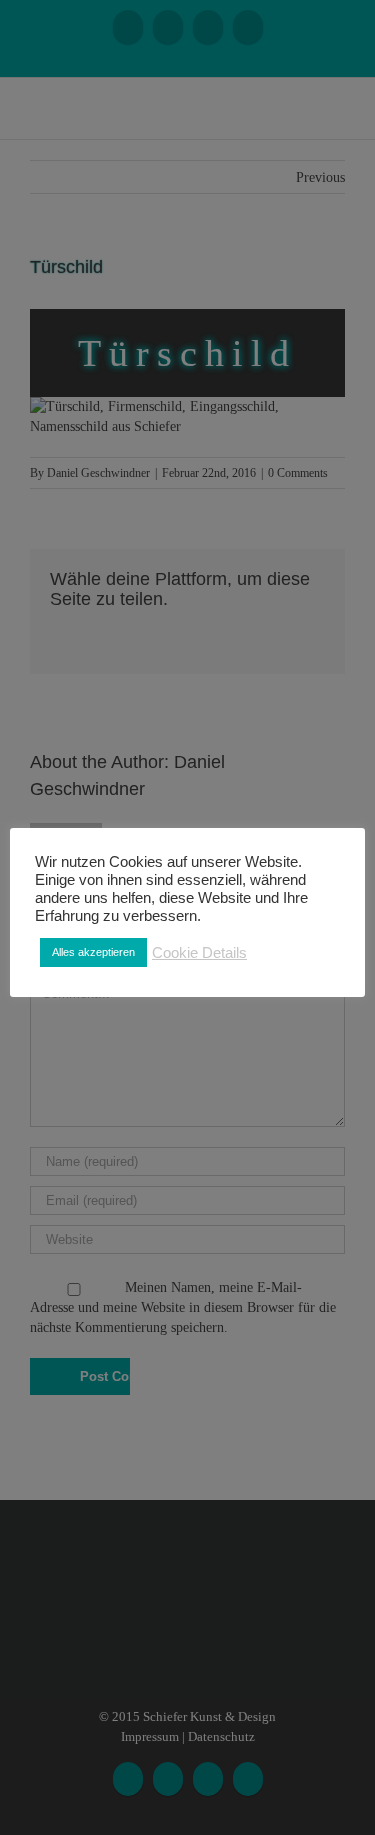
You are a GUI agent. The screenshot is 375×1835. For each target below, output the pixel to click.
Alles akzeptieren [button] (93, 952)
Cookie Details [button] (199, 953)
